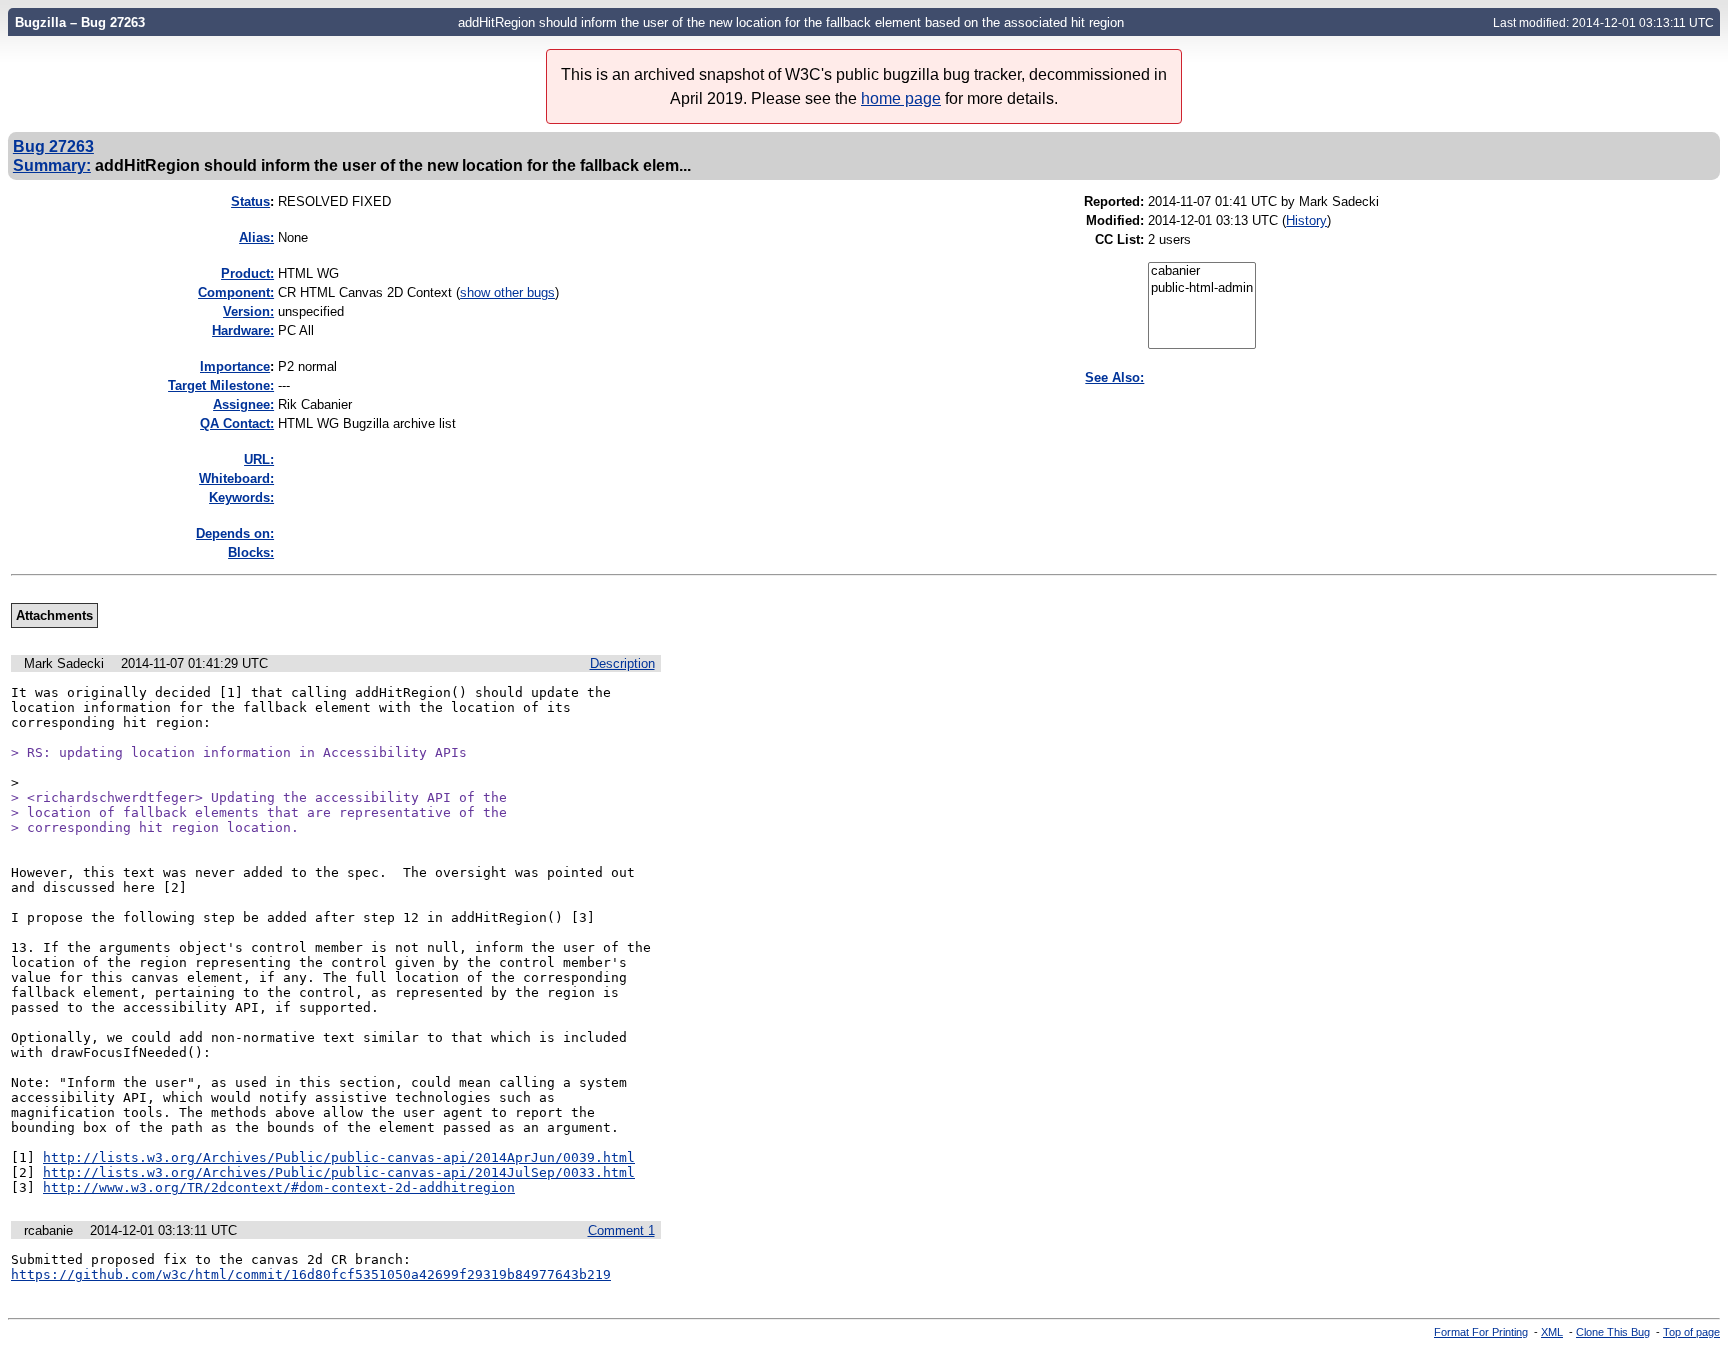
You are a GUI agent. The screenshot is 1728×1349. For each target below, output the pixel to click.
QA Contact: (237, 423)
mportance (235, 366)
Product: (247, 273)
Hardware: (243, 330)
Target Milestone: (221, 385)
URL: (259, 459)
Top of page (1691, 1332)
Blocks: (251, 552)
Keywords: (241, 497)
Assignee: (243, 404)
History (1306, 220)
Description (622, 663)
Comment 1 (621, 1230)
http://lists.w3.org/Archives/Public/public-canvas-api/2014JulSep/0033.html (339, 1172)
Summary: (52, 165)
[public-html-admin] (1202, 288)
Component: (236, 292)
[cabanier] (1202, 271)
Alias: (256, 237)
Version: (248, 311)
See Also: (1114, 377)
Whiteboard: (236, 478)
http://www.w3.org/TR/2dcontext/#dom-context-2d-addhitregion (279, 1187)
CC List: (1119, 239)
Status (250, 201)
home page (901, 98)
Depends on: (235, 533)
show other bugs (507, 292)
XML (1552, 1332)
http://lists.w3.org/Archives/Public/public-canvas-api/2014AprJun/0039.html (339, 1157)
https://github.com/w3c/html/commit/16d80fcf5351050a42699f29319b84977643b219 (311, 1274)
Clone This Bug (1613, 1332)
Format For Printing (1481, 1332)
